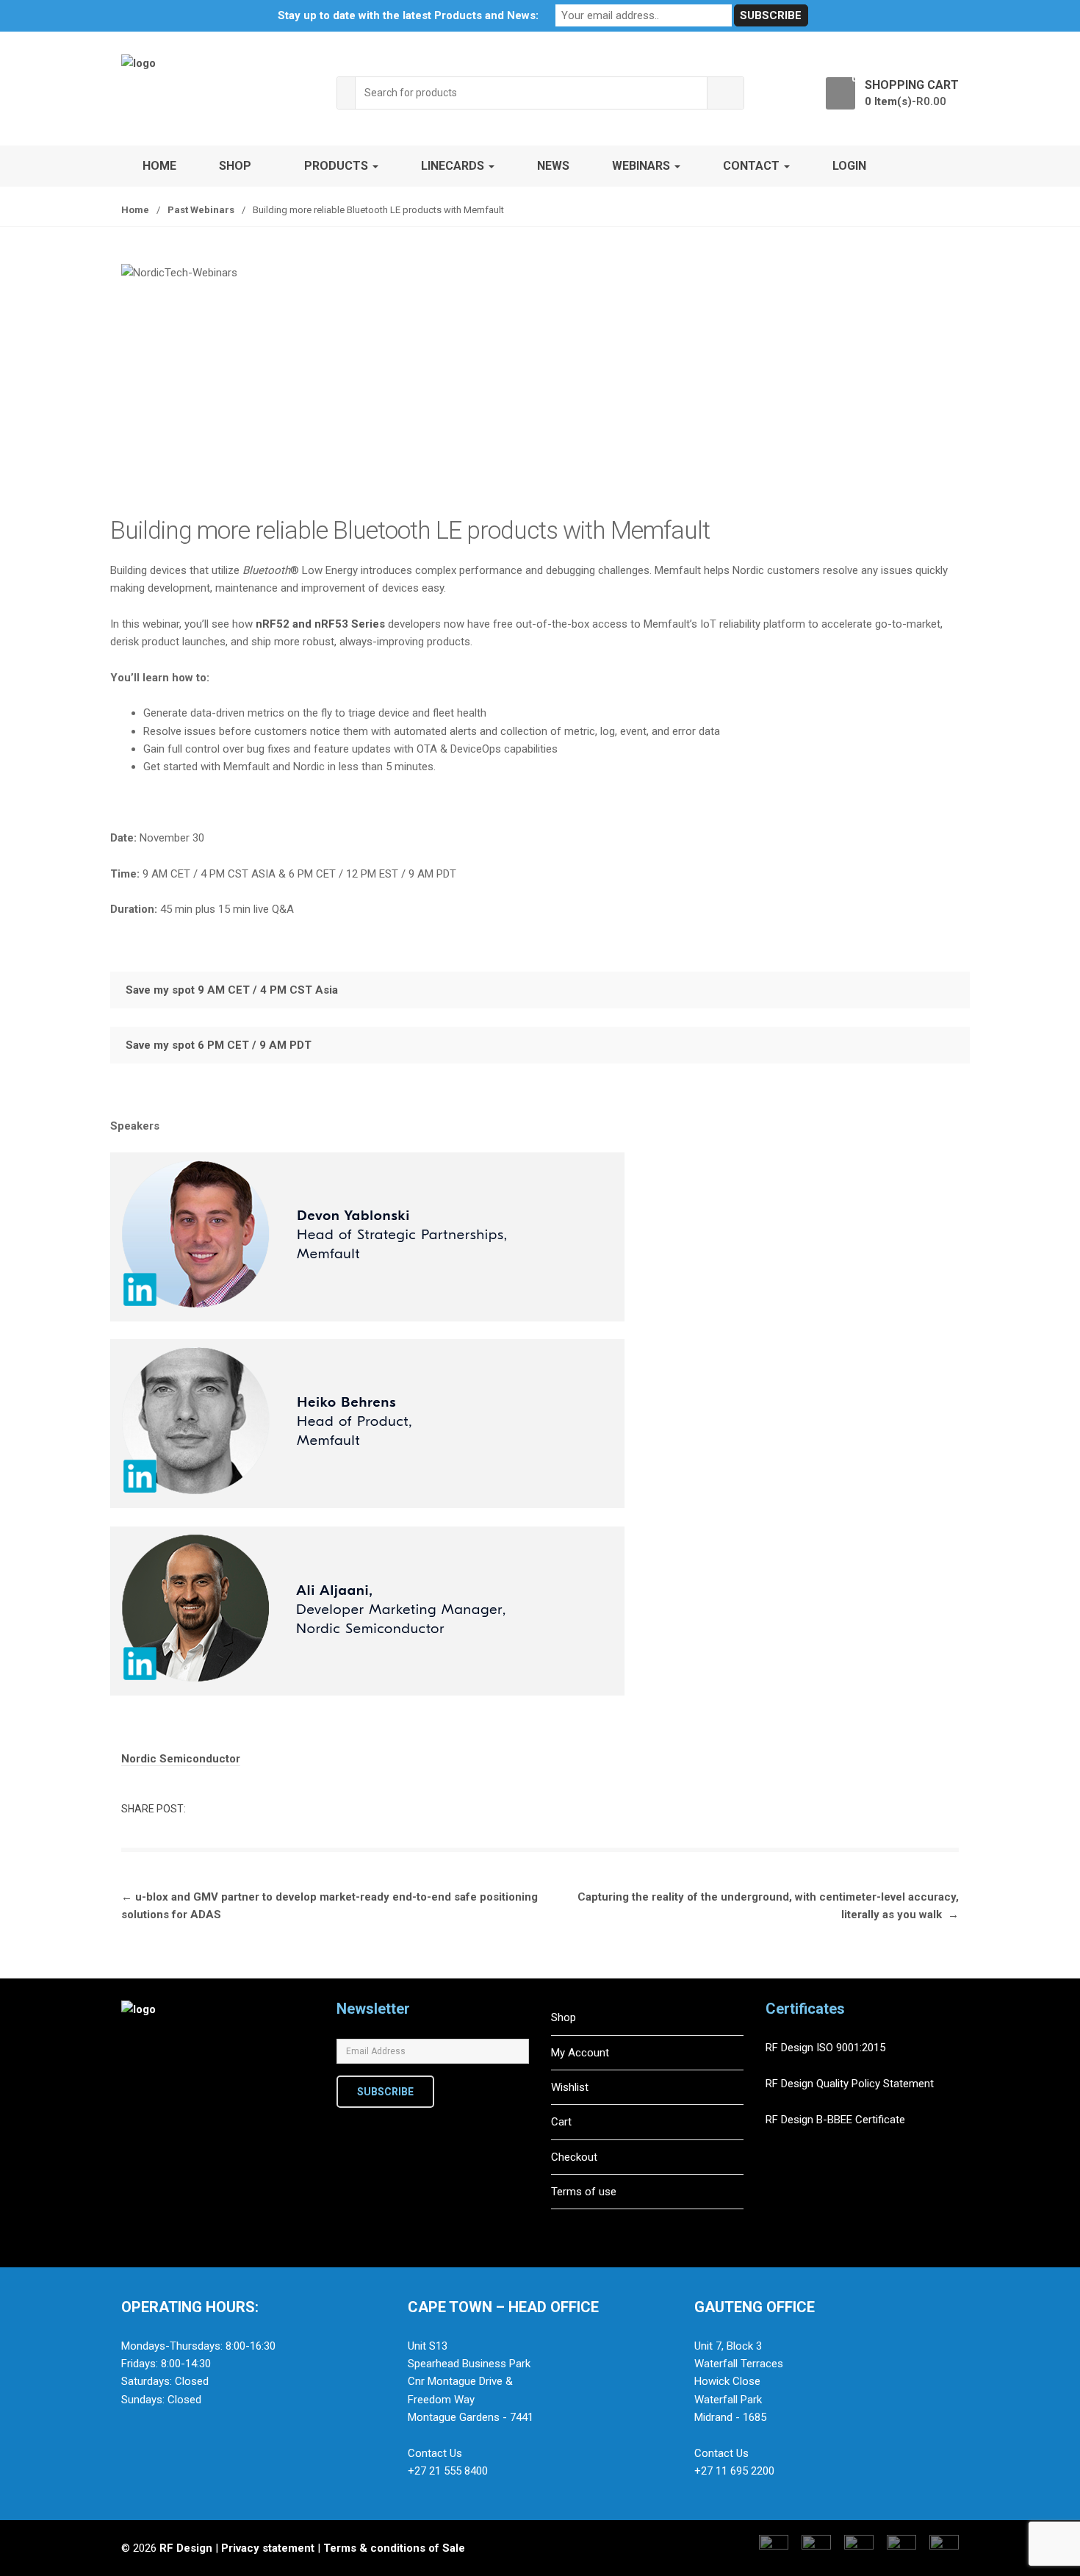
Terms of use (584, 2192)
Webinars (642, 166)
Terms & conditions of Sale (394, 2548)
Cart (561, 2122)
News (553, 166)
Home (159, 166)
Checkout (574, 2157)
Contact (753, 166)
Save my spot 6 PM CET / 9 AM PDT (219, 1045)
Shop (235, 166)
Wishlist (570, 2087)
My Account (580, 2053)
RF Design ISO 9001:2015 (827, 2048)
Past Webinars (201, 210)
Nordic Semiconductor (181, 1759)
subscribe (385, 2092)
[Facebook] (137, 2097)
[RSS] (229, 2097)
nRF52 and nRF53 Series (320, 624)
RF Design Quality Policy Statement (850, 2084)
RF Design (186, 2548)
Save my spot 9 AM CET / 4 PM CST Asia (232, 990)
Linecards (454, 166)
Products (338, 166)
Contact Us (435, 2453)
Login (849, 166)
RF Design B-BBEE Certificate (835, 2120)
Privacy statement (268, 2548)
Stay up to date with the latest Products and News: (408, 15)
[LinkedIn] (198, 2097)
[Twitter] (168, 2097)
